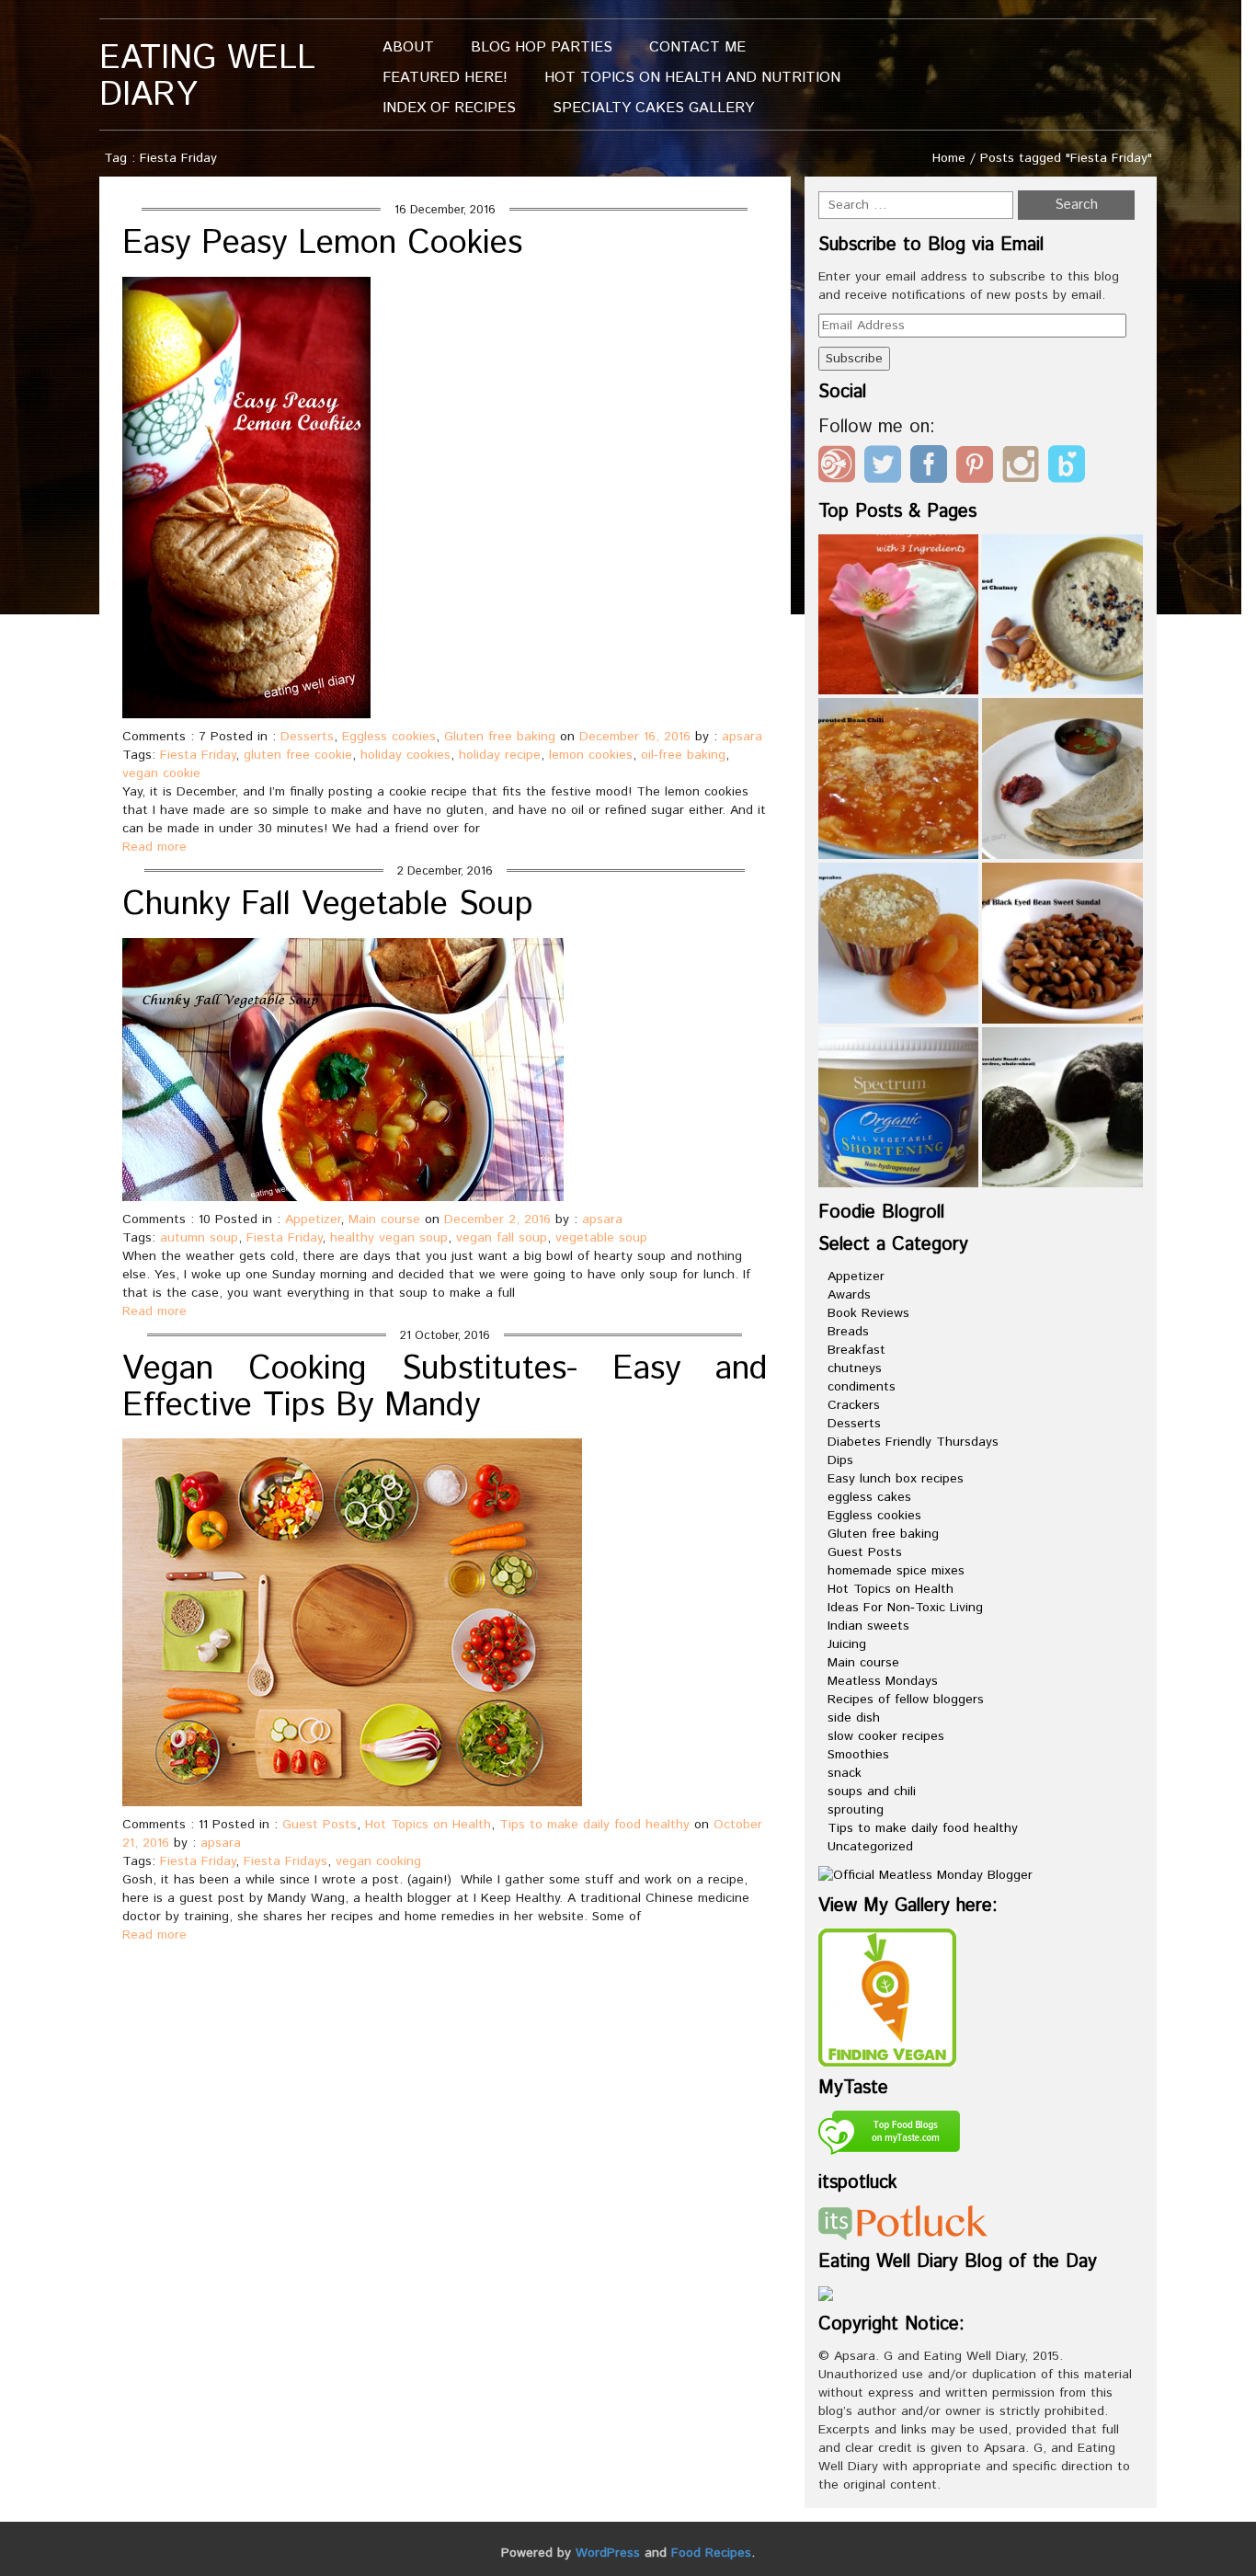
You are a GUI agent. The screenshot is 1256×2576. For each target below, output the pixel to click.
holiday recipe (500, 755)
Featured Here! (445, 78)
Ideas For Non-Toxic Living (905, 1608)
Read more (154, 847)
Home (949, 158)
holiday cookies (405, 755)
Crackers (854, 1405)
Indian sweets (868, 1626)
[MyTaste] (889, 2135)
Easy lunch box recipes (896, 1479)
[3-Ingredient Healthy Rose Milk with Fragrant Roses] (899, 615)
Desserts (307, 737)
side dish (854, 1718)
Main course (384, 1219)
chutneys (855, 1368)
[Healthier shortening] (899, 1108)
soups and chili (872, 1792)
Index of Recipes (449, 108)
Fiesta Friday (198, 755)
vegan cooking (378, 1861)
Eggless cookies (389, 737)
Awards (849, 1295)
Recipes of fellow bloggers (906, 1700)
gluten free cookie (298, 755)
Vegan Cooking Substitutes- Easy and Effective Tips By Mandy (445, 1388)
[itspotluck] (903, 2222)
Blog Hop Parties (542, 47)
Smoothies (858, 1755)
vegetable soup (601, 1238)
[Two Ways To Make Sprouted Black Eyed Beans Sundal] (1062, 943)
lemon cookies (591, 755)
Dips (840, 1460)
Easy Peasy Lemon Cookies (322, 244)
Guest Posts (320, 1825)
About (408, 47)
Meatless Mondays (883, 1681)
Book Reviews (868, 1313)
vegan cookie (161, 773)
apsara (742, 737)
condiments (862, 1387)
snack (845, 1773)
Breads (848, 1332)
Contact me (697, 47)
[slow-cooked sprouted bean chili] (899, 779)
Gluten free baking (500, 737)
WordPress (608, 2553)
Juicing (847, 1644)
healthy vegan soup (389, 1238)
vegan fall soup (502, 1238)
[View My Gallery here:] (887, 1997)
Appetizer (313, 1219)
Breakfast (856, 1350)
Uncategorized (870, 1847)
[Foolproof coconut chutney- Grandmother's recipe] (1062, 615)
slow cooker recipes (886, 1736)
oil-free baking (683, 755)
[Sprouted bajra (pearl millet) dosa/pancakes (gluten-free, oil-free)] (1062, 779)
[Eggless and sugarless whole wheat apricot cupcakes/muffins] (899, 943)
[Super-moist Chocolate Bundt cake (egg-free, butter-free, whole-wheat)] (1062, 1108)
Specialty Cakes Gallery (653, 108)
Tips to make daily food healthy (594, 1825)
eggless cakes (869, 1497)
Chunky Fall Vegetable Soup (328, 905)
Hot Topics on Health (428, 1825)
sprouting (856, 1810)
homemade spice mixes (896, 1571)
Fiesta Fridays (285, 1861)
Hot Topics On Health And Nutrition (692, 78)
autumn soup (199, 1238)
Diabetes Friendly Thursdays (913, 1442)
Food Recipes (711, 2553)
